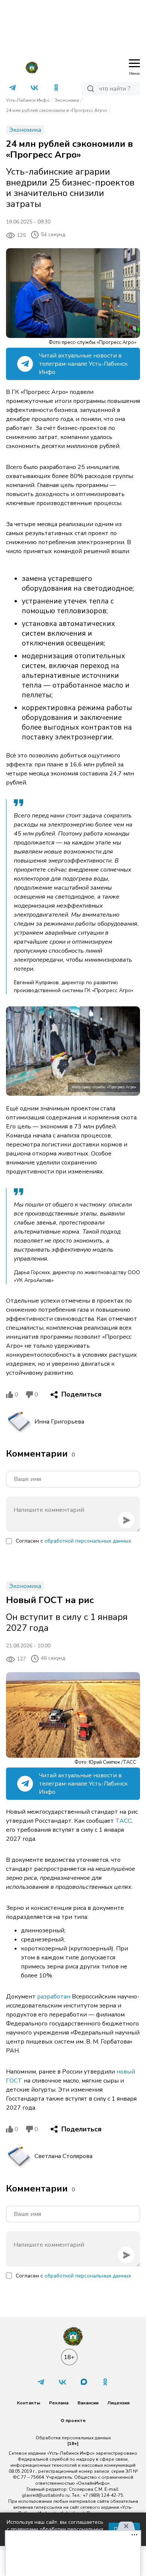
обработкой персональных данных (88, 1541)
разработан (54, 1997)
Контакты (28, 2403)
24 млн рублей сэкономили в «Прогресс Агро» (57, 110)
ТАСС (123, 1821)
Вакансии (88, 2403)
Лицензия (118, 2403)
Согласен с (73, 1541)
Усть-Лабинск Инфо (28, 100)
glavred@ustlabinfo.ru (46, 2495)
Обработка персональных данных (73, 2438)
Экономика (67, 100)
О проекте (73, 2421)
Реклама (59, 2403)
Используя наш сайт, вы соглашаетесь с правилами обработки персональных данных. (55, 2529)
